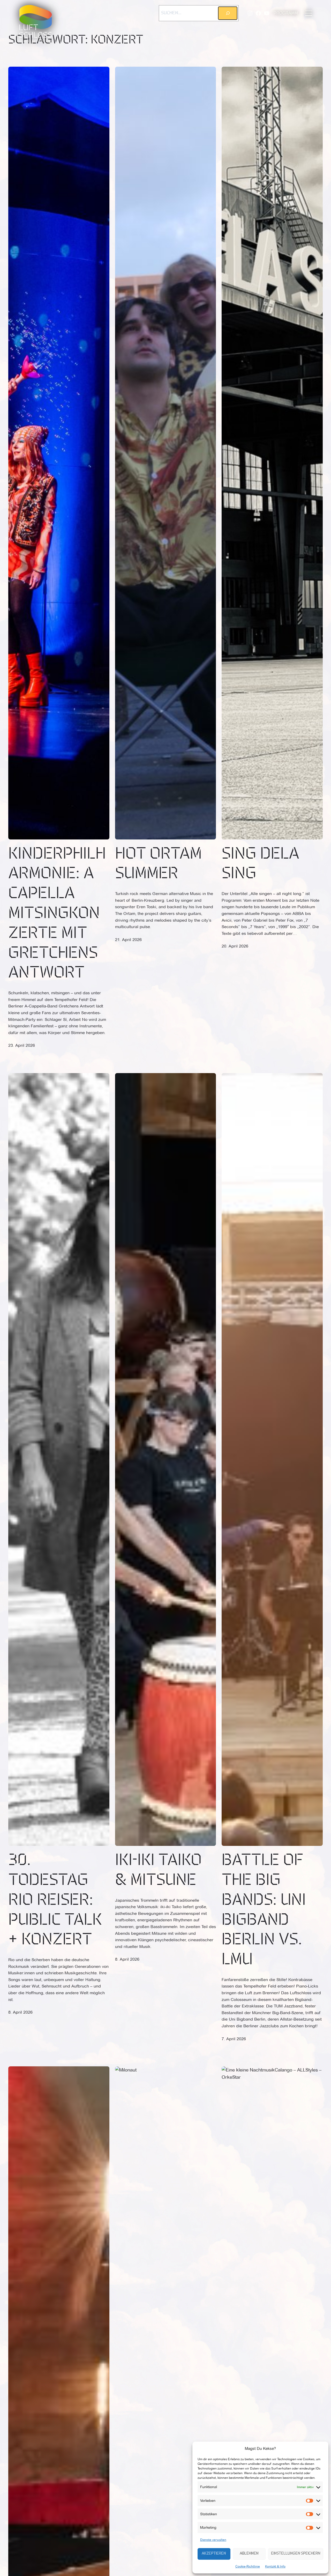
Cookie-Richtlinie (248, 2566)
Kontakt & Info (275, 2566)
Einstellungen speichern (296, 2554)
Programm (286, 13)
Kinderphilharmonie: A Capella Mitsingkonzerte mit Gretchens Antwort (57, 914)
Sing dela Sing (260, 864)
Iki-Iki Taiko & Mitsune (158, 1871)
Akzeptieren (214, 2554)
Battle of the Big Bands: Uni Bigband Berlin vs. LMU (264, 1910)
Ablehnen (249, 2554)
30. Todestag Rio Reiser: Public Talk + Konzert (55, 1901)
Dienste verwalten (213, 2540)
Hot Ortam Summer (158, 864)
